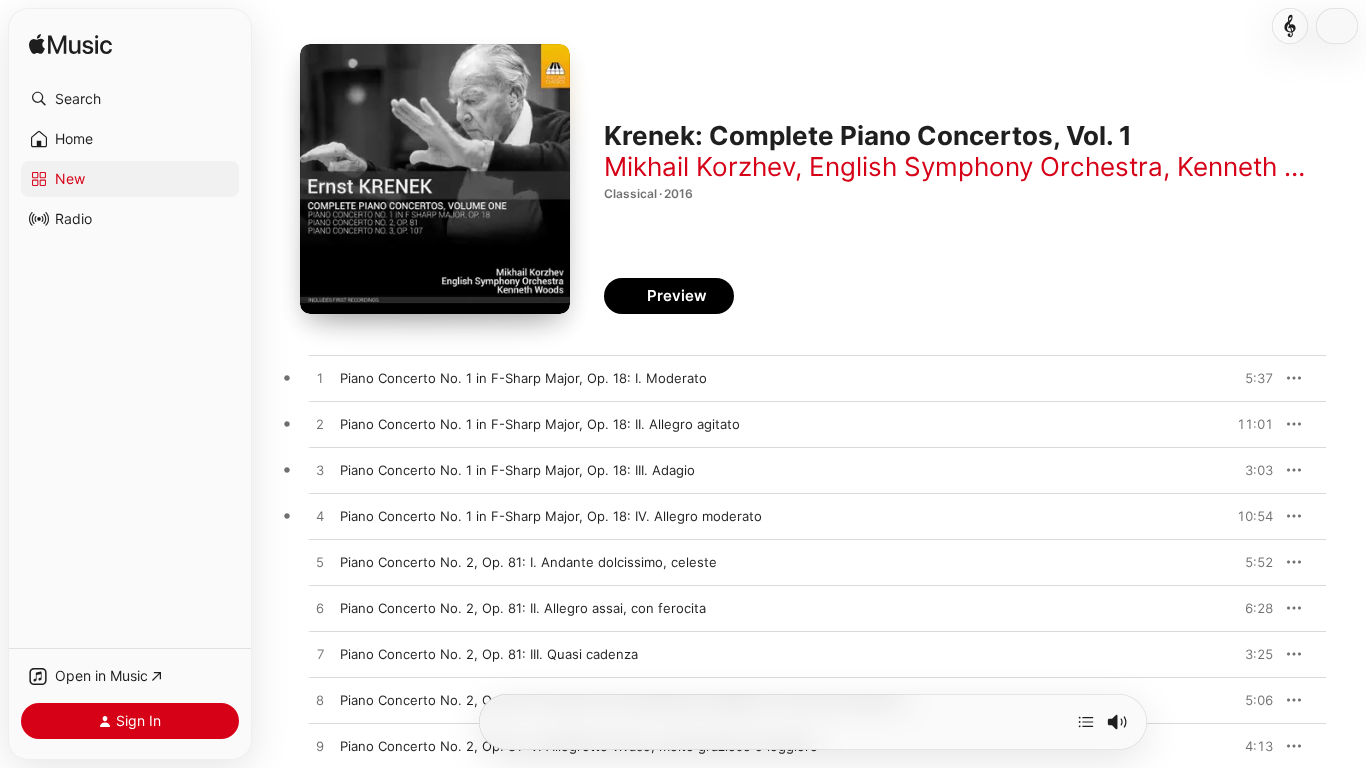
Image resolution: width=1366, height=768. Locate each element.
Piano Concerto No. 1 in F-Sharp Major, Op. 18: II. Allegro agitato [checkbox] (540, 424)
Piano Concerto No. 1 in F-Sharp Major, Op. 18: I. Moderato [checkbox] (523, 378)
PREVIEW (1251, 378)
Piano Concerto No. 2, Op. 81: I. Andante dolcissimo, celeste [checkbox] (528, 562)
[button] (130, 99)
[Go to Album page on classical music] (1290, 26)
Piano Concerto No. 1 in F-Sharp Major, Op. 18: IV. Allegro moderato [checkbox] (551, 516)
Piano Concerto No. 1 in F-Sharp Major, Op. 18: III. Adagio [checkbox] (517, 470)
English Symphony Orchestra (986, 166)
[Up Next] (1086, 722)
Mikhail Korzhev (699, 166)
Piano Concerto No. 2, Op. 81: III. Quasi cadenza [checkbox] (489, 654)
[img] (70, 45)
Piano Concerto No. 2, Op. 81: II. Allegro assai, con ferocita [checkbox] (523, 608)
